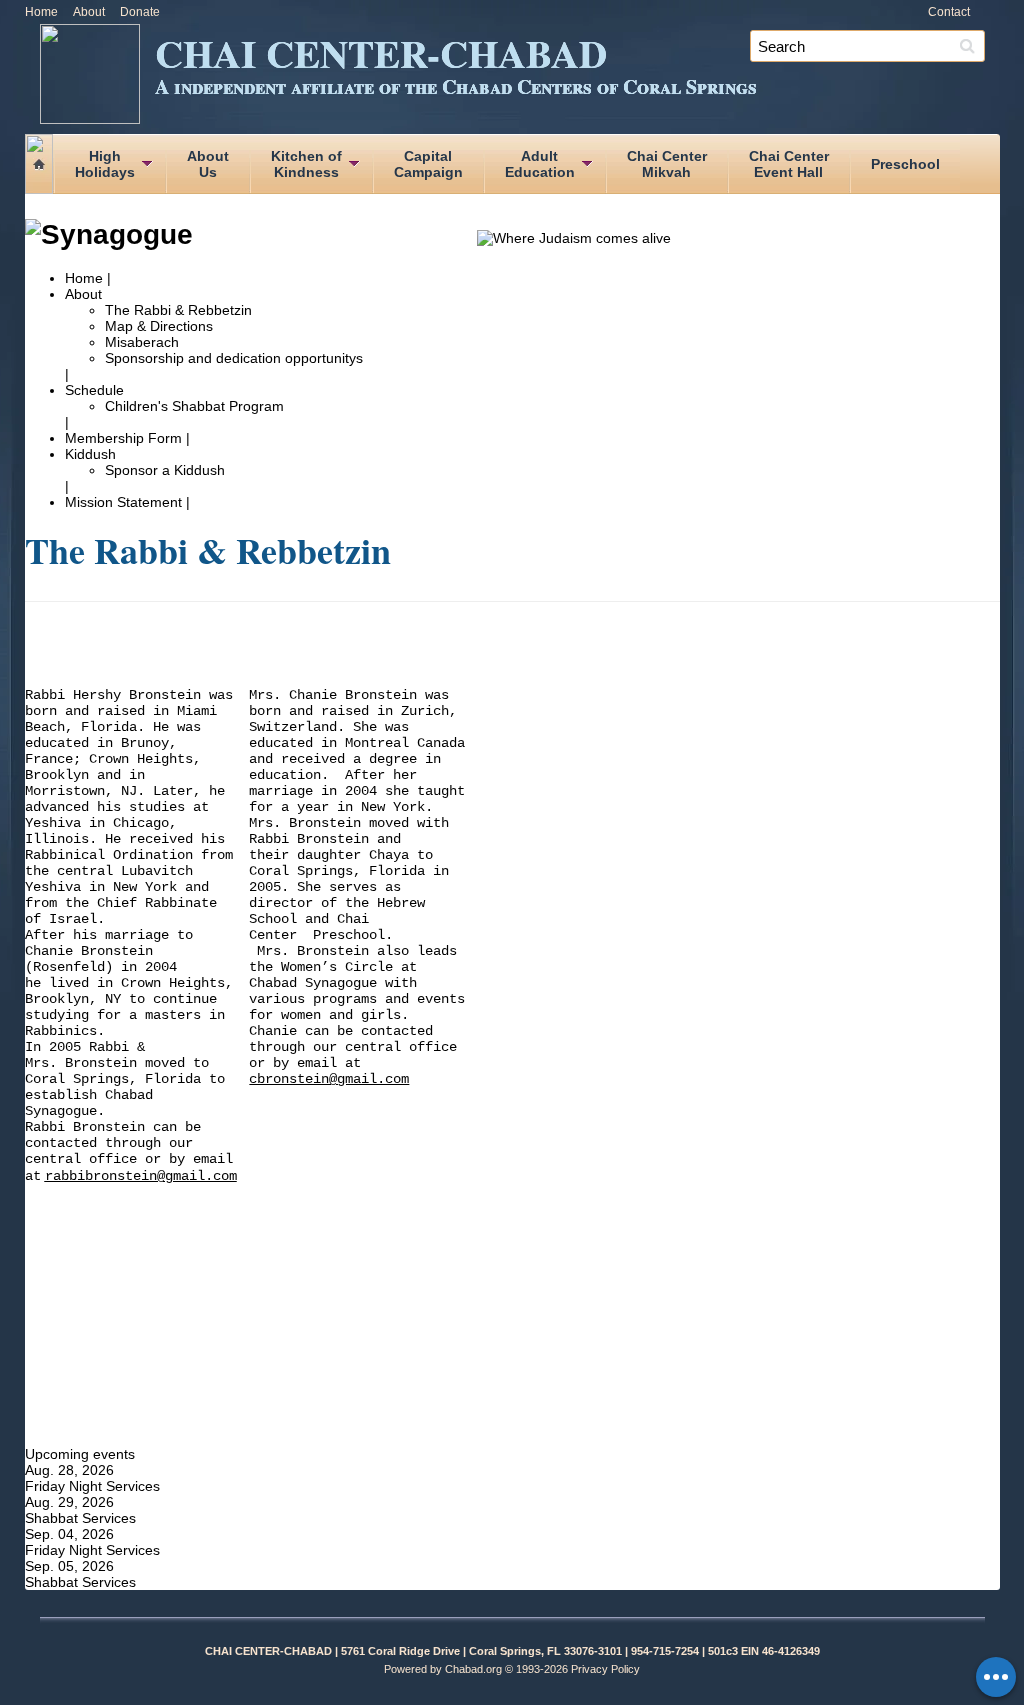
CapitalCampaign (428, 164)
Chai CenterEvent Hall (789, 164)
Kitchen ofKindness (306, 164)
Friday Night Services (92, 1486)
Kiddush (90, 454)
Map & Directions (159, 326)
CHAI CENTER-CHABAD (456, 62)
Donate (140, 12)
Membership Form (125, 438)
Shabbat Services (80, 1518)
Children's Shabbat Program (194, 406)
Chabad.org (473, 1669)
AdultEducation (540, 164)
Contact (949, 12)
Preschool (905, 164)
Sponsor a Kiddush (165, 470)
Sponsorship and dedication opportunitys (234, 358)
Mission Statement (123, 502)
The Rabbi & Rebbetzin (178, 310)
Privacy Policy (605, 1669)
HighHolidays (105, 164)
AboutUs (208, 164)
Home (41, 12)
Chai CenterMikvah (667, 164)
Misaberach (142, 342)
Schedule (94, 390)
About (89, 12)
